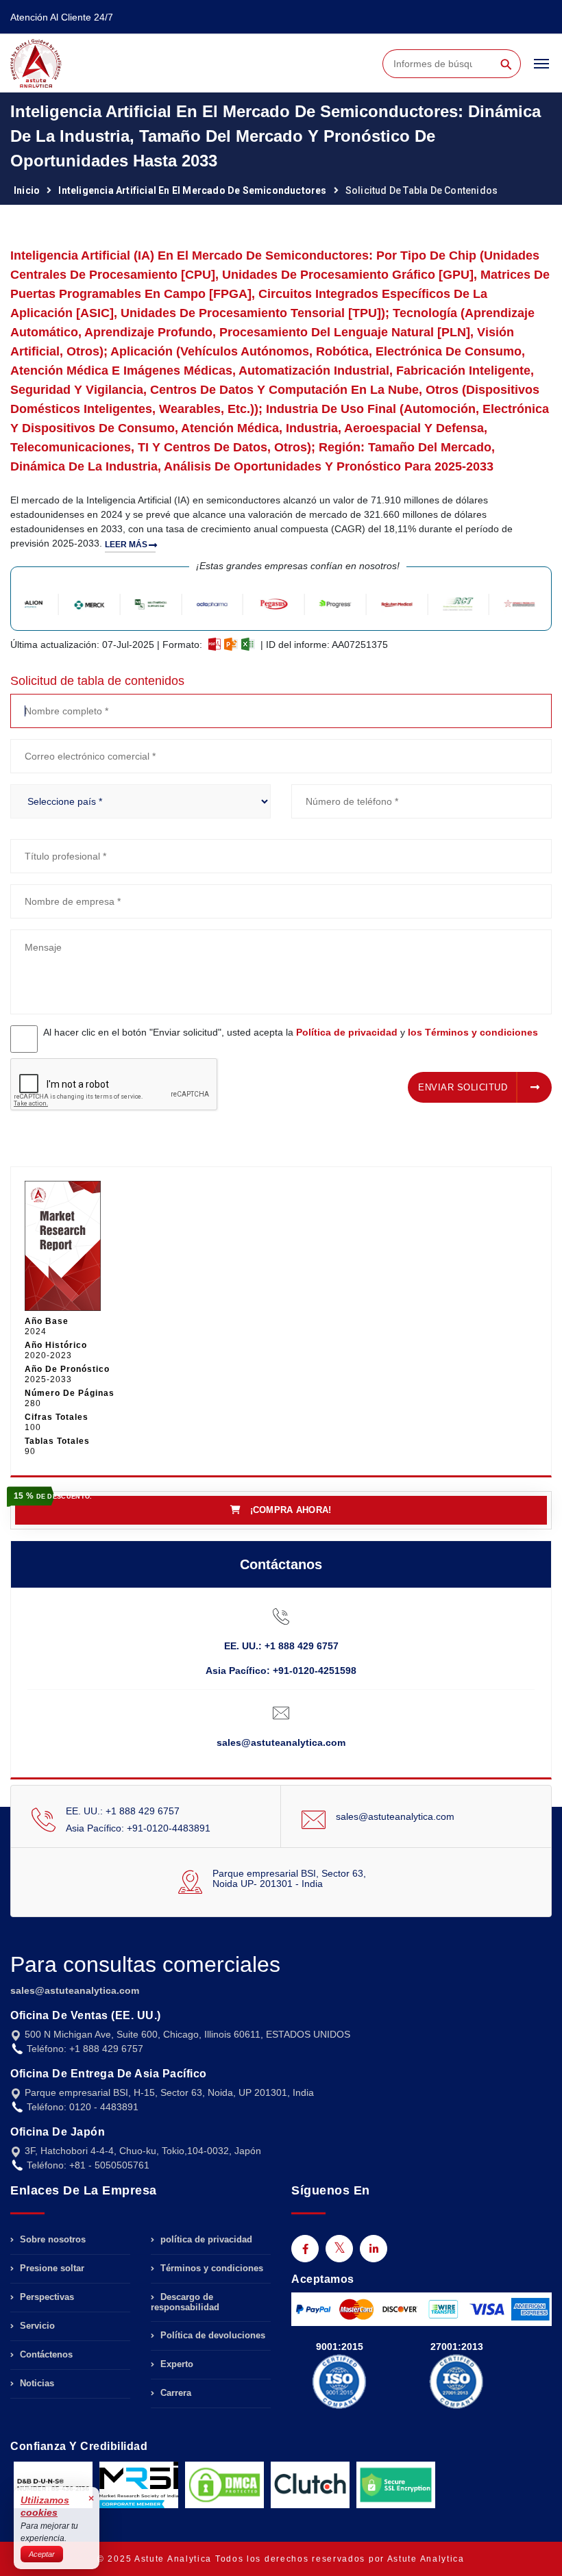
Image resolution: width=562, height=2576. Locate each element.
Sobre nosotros (51, 2240)
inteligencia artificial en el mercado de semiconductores (192, 190)
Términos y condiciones (210, 2268)
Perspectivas (46, 2297)
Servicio (36, 2326)
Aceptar (42, 2554)
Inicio (27, 190)
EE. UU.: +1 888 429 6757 (281, 1646)
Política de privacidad (347, 1032)
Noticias (36, 2383)
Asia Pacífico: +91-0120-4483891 (138, 1828)
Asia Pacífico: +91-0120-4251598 (281, 1671)
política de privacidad (205, 2240)
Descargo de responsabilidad (185, 2302)
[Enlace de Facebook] (305, 2249)
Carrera (174, 2393)
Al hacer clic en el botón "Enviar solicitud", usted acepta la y (291, 1032)
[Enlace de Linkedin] (374, 2249)
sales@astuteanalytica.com (281, 1742)
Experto (175, 2364)
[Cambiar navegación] (541, 70)
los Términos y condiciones (473, 1032)
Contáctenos (45, 2354)
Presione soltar (51, 2268)
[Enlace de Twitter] (339, 2249)
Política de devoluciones (211, 2335)
